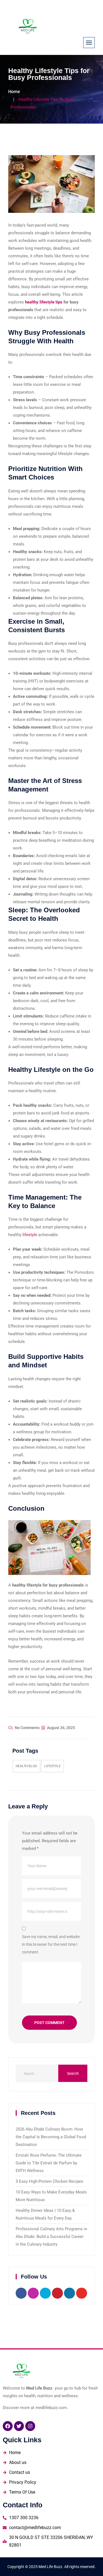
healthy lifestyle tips (44, 302)
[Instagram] (30, 2426)
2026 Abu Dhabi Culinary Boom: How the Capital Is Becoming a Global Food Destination (51, 2137)
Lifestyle (52, 1766)
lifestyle (30, 1235)
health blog (26, 1766)
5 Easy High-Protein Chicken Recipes (49, 2181)
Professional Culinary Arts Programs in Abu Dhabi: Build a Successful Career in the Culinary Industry (51, 2237)
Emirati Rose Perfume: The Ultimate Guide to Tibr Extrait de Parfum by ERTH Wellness (49, 2163)
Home (14, 92)
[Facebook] (8, 2426)
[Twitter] (19, 2426)
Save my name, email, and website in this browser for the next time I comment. (51, 1944)
